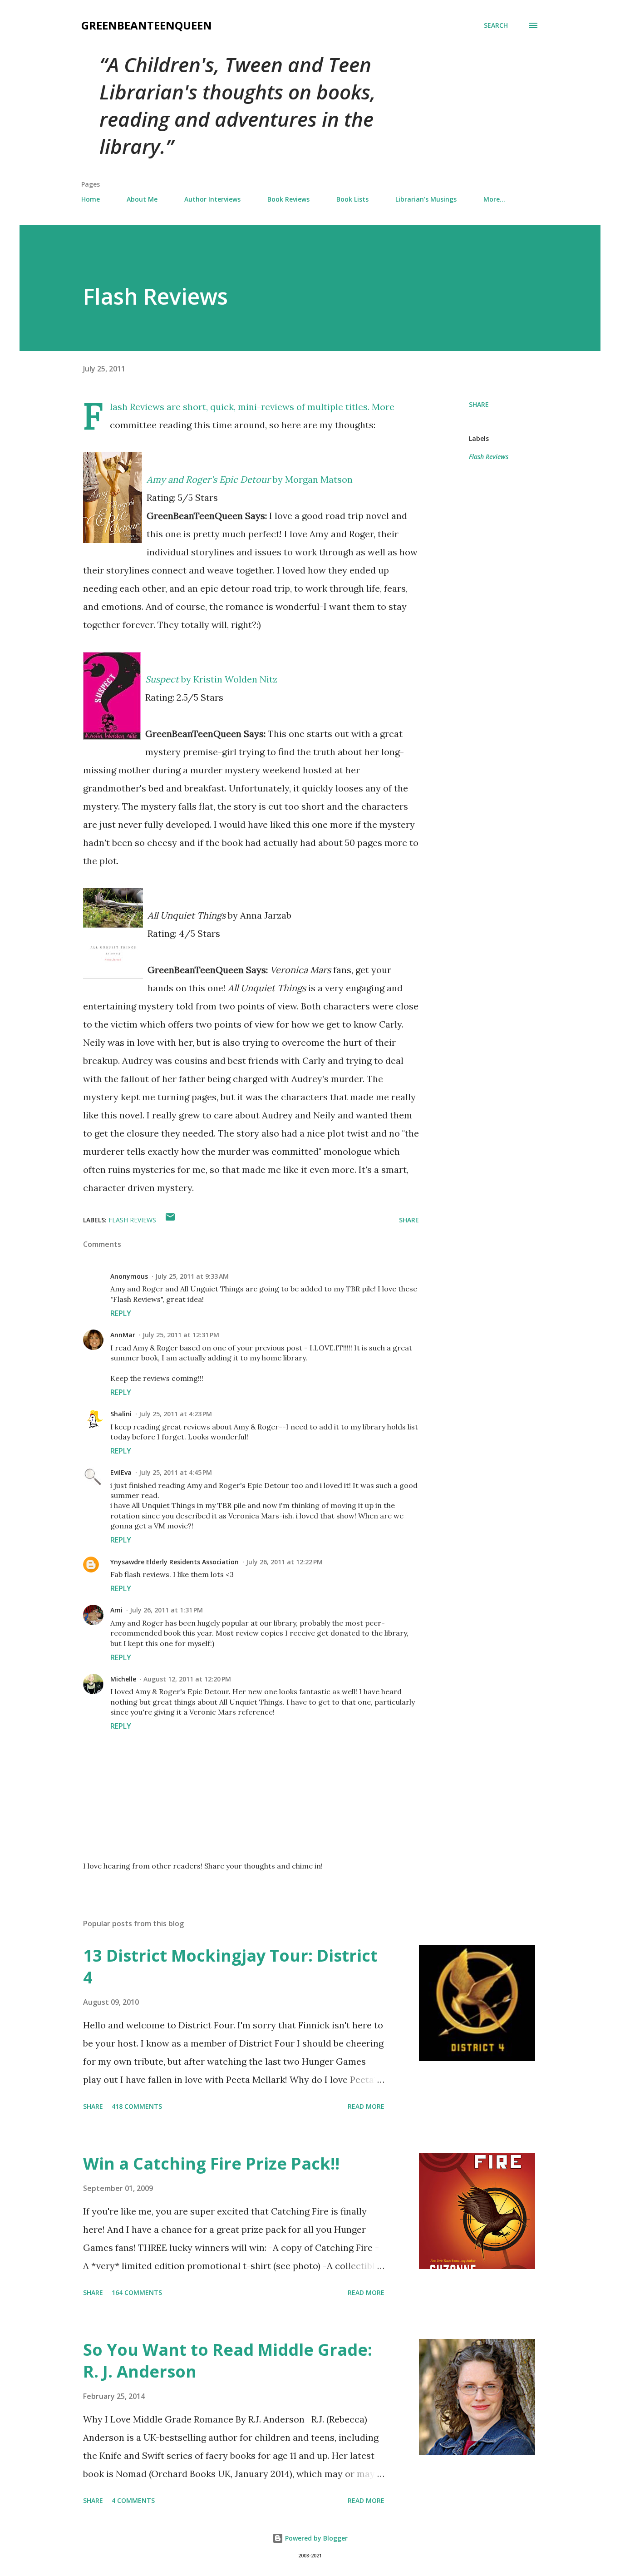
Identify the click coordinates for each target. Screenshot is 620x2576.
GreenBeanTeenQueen (147, 25)
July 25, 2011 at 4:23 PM (175, 1414)
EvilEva (121, 1472)
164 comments (137, 2292)
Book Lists (352, 199)
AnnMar (123, 1335)
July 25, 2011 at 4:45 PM (175, 1472)
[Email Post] (170, 1220)
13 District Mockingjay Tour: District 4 (230, 1966)
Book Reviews (288, 199)
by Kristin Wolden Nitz (211, 679)
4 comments (133, 2500)
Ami (116, 1610)
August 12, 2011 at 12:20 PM (187, 1679)
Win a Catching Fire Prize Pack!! (211, 2163)
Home (91, 199)
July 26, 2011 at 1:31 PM (166, 1610)
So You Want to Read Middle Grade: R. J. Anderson (228, 2361)
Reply (121, 1313)
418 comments (137, 2106)
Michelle (123, 1679)
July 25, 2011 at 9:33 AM (192, 1276)
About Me (142, 199)
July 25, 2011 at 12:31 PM (181, 1335)
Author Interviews (212, 199)
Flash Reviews (489, 457)
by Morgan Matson (250, 479)
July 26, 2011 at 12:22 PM (284, 1562)
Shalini (121, 1414)
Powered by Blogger (315, 2538)
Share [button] (479, 404)
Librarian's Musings (426, 199)
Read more (366, 2106)
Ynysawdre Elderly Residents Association (175, 1562)
